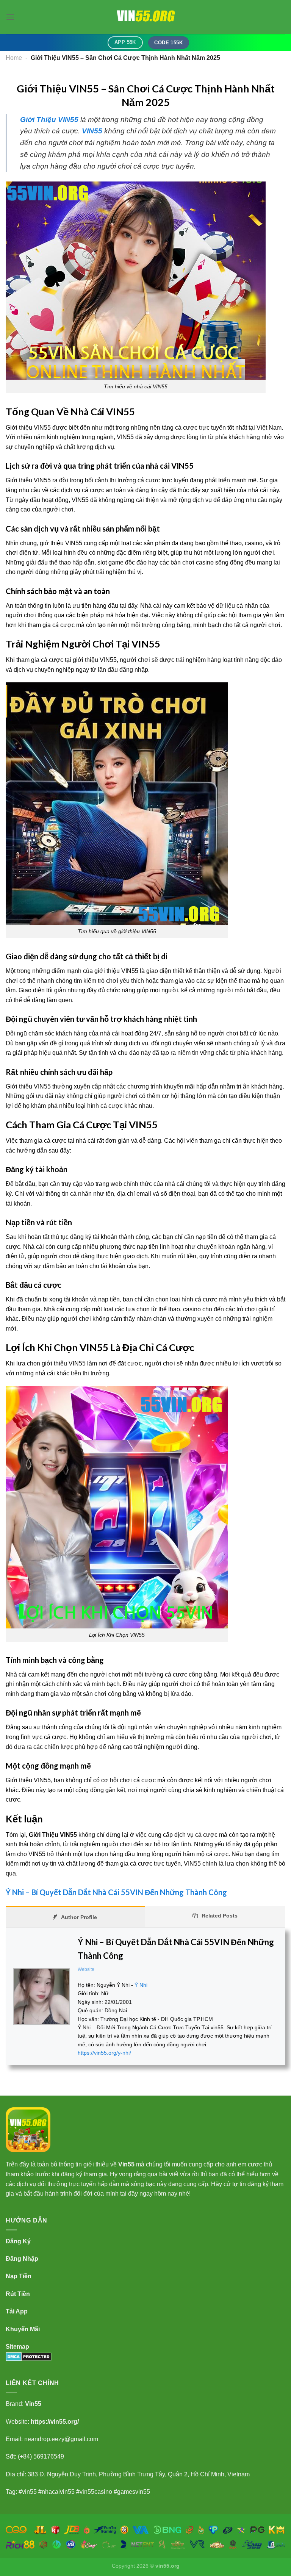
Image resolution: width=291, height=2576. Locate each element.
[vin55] (145, 17)
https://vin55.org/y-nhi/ (104, 2053)
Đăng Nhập (22, 2259)
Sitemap (17, 2347)
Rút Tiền (18, 2294)
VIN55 (92, 131)
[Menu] (10, 17)
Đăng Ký (18, 2241)
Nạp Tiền (19, 2276)
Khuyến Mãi (23, 2329)
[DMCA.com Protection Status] (29, 2356)
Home (14, 58)
